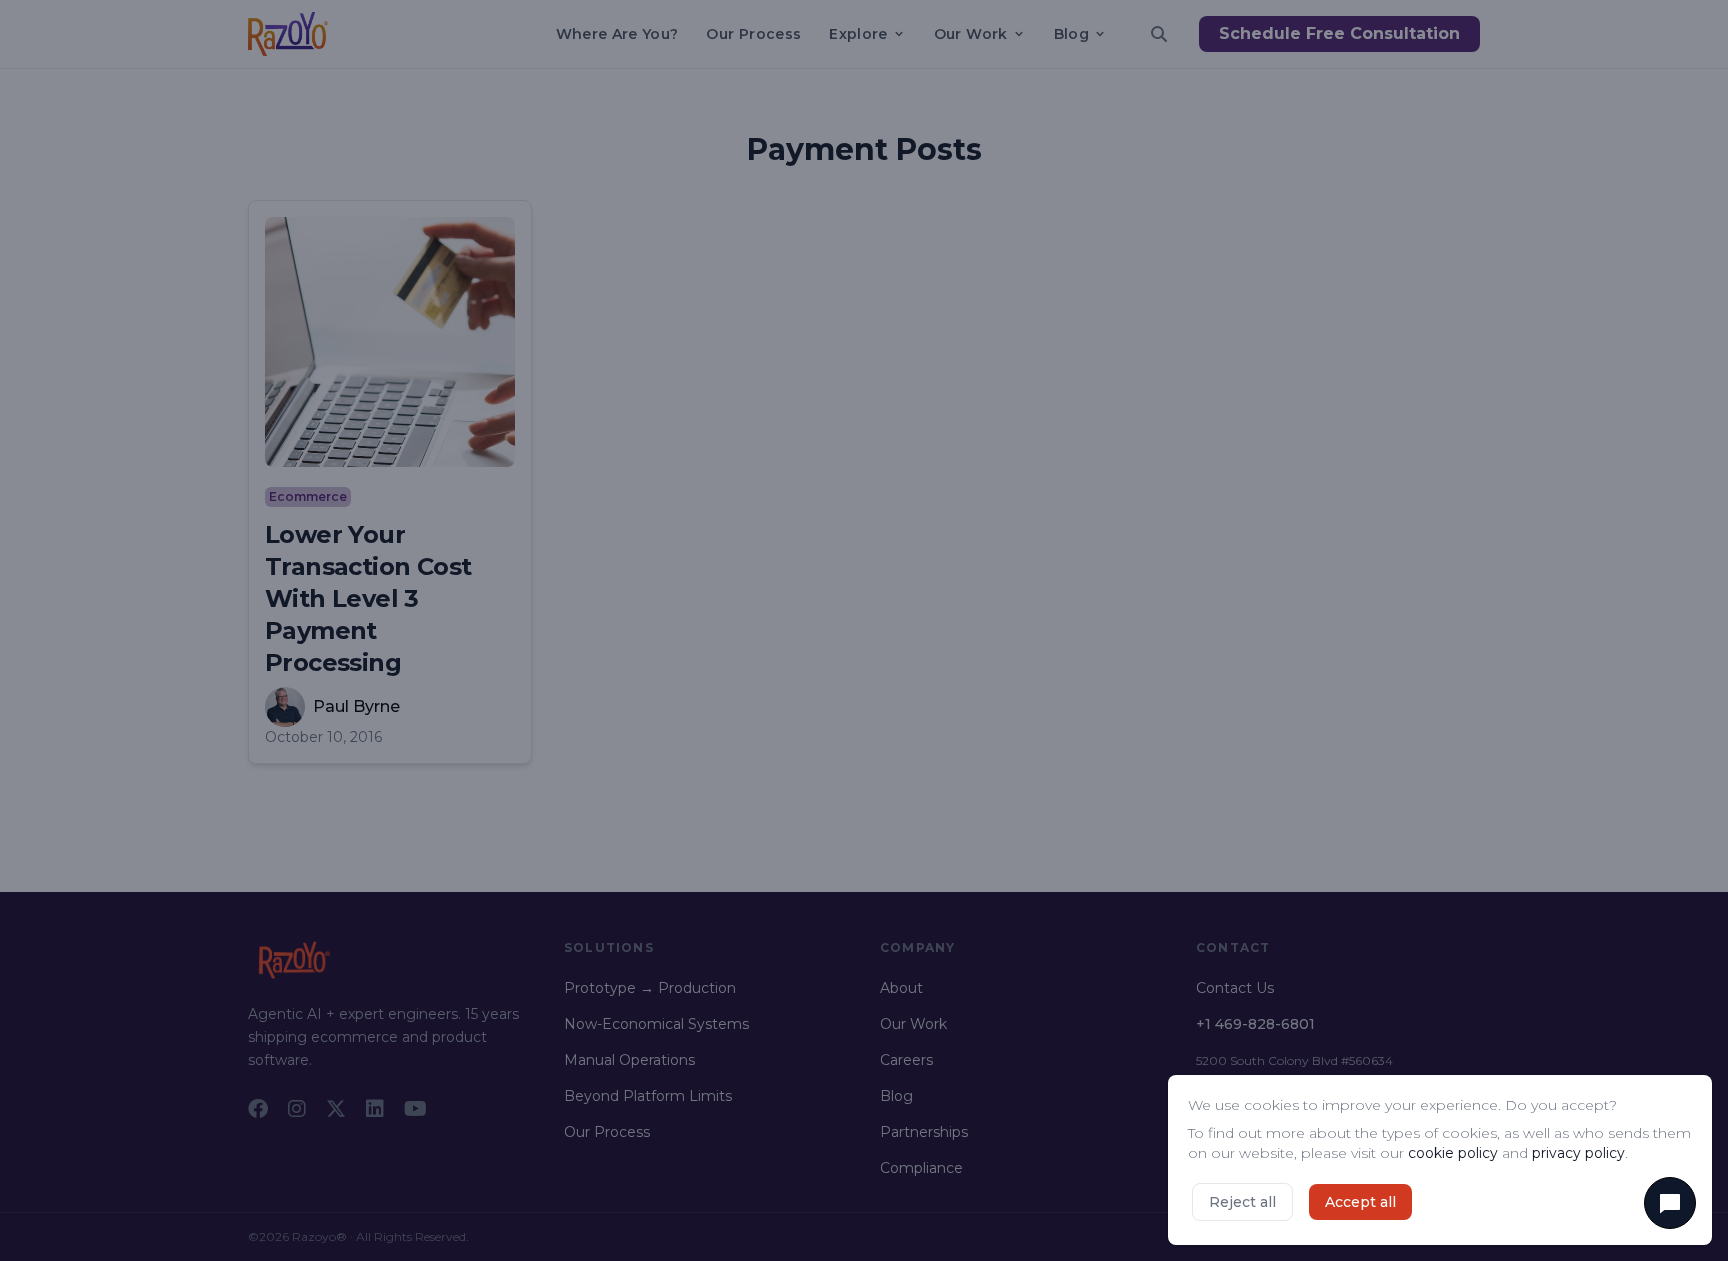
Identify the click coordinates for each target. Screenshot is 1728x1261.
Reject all (1242, 1202)
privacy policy (1578, 1153)
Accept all (1360, 1202)
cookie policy (1453, 1153)
